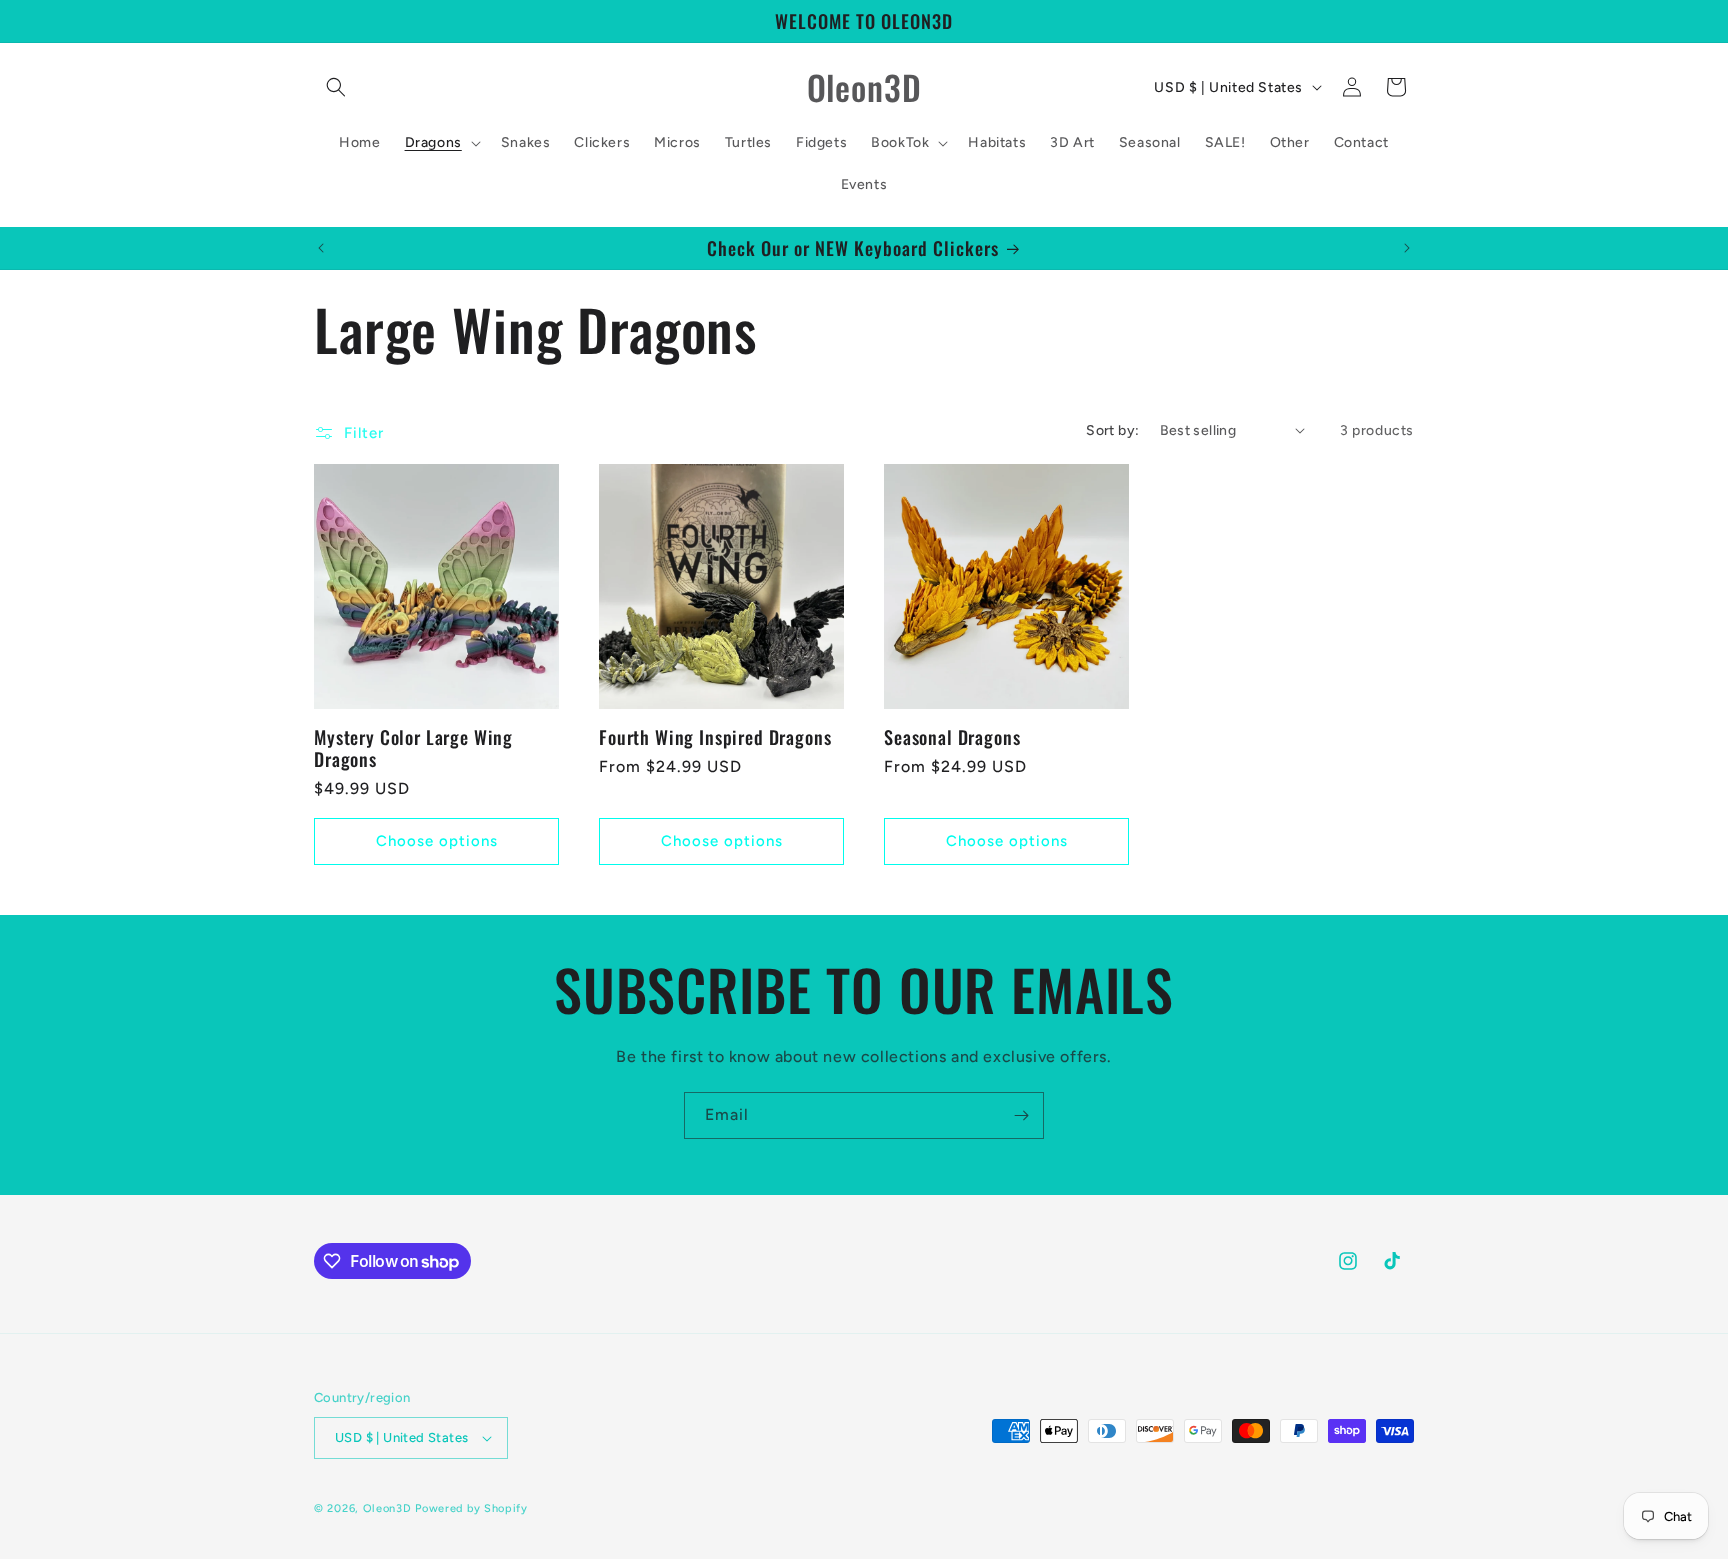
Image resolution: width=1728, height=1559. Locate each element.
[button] (336, 87)
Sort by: (1112, 430)
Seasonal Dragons (952, 737)
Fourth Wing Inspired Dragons (715, 737)
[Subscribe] (1021, 1115)
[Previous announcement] (321, 248)
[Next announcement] (1407, 248)
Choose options (437, 842)
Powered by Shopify (471, 1508)
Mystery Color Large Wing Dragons (413, 748)
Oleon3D (387, 1508)
